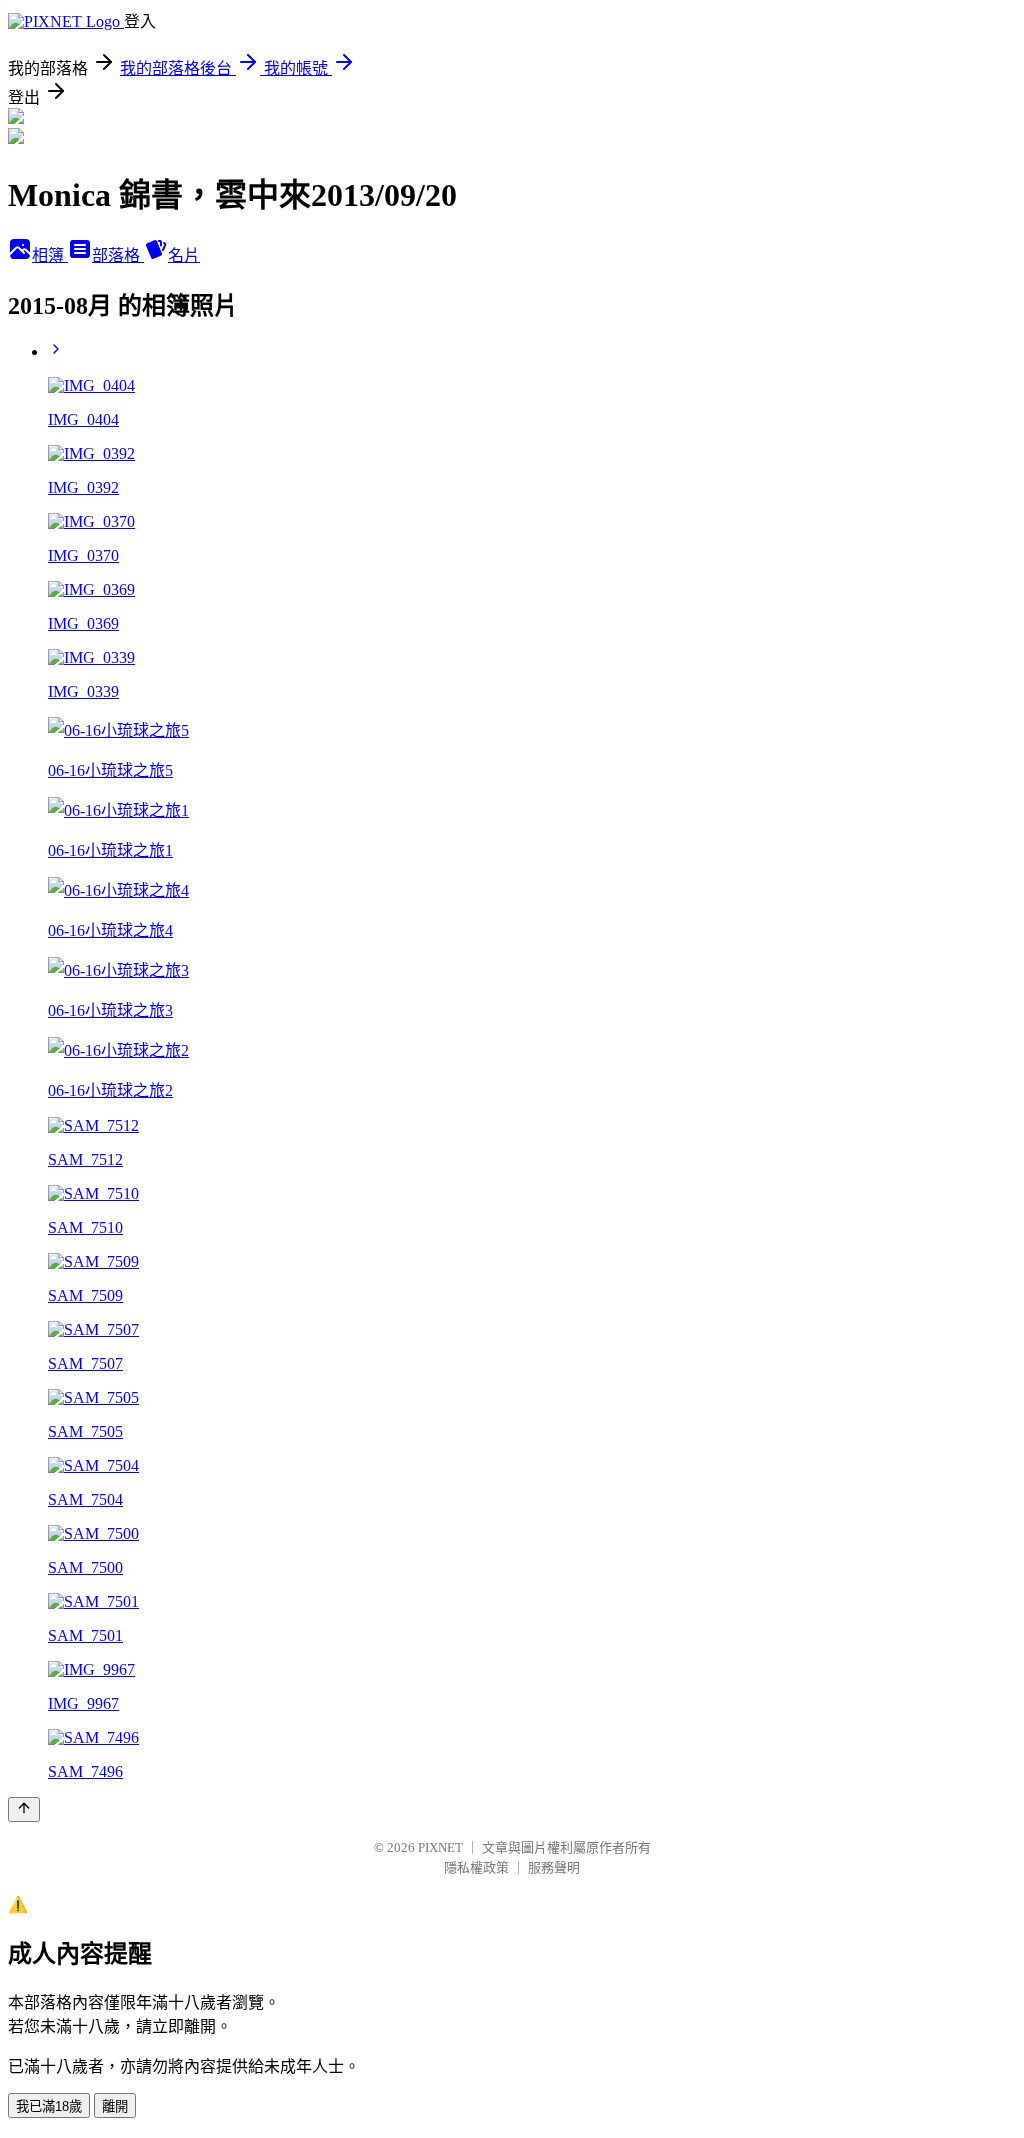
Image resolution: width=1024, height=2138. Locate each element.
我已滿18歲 (49, 2106)
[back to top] (24, 1809)
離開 (115, 2106)
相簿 (50, 255)
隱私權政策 (476, 1867)
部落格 (118, 255)
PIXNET (440, 1847)
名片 (184, 255)
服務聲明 (554, 1867)
